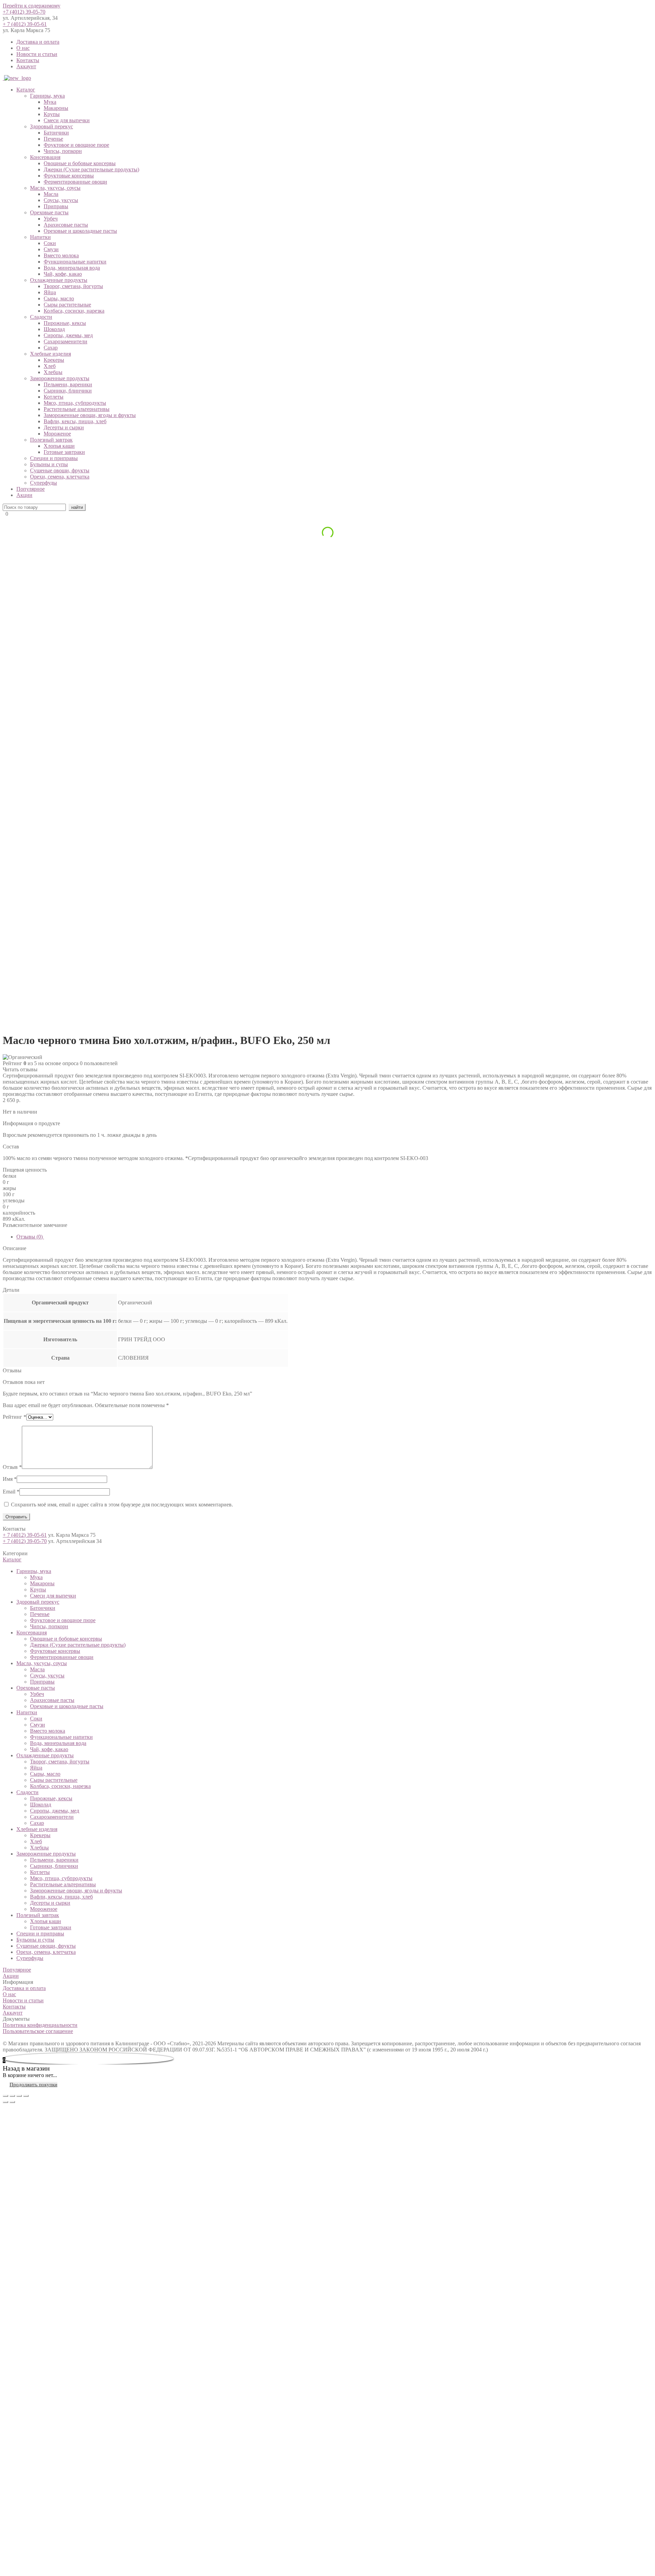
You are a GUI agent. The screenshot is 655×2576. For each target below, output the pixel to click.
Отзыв (12, 1467)
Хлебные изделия (50, 354)
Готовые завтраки (64, 452)
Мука (50, 102)
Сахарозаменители (65, 341)
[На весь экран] (19, 2096)
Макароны (56, 108)
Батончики (56, 133)
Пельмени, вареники (68, 384)
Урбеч (51, 219)
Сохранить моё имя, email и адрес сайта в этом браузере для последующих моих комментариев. (122, 1505)
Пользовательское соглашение (38, 2031)
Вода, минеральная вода (72, 268)
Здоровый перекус (52, 126)
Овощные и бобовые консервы (80, 163)
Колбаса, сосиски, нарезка (74, 311)
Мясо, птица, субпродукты (75, 403)
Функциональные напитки (75, 262)
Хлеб (50, 366)
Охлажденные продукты (59, 280)
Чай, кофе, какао (63, 274)
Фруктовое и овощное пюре (76, 145)
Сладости (41, 317)
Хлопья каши (59, 446)
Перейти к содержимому (32, 6)
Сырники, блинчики (68, 391)
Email (11, 1492)
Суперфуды (43, 483)
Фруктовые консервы (69, 176)
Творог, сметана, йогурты (73, 286)
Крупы (52, 114)
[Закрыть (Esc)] (5, 2096)
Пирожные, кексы (65, 323)
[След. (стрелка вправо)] (12, 2102)
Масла (51, 194)
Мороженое (57, 434)
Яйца (50, 292)
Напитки (40, 237)
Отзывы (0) (30, 1237)
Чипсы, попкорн (63, 151)
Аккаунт (26, 66)
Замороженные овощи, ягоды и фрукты (90, 415)
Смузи (51, 249)
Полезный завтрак (51, 440)
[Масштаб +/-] (26, 2096)
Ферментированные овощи (75, 182)
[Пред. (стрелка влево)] (5, 2102)
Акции (24, 495)
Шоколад (54, 329)
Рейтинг (14, 1417)
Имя (10, 1479)
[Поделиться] (12, 2096)
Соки (50, 243)
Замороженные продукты (60, 378)
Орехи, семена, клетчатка (60, 477)
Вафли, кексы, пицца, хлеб (75, 421)
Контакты (28, 60)
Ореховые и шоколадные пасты (80, 231)
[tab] (334, 1237)
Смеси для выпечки (67, 120)
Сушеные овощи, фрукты (60, 470)
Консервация (45, 157)
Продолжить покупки (33, 2085)
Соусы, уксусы (61, 200)
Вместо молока (61, 255)
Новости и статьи (37, 54)
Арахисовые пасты (66, 225)
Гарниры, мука (47, 96)
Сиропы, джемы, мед (68, 335)
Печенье (53, 139)
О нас (23, 48)
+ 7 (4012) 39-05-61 (25, 24)
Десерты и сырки (64, 427)
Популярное (31, 489)
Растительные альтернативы (77, 409)
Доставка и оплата (38, 42)
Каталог (26, 90)
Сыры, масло (59, 298)
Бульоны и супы (49, 464)
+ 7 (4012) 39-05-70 (25, 1541)
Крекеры (54, 360)
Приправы (56, 206)
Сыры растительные (67, 305)
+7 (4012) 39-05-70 (24, 12)
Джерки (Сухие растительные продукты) (91, 169)
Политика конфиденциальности (40, 2025)
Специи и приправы (54, 458)
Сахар (51, 348)
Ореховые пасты (49, 212)
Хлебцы (53, 372)
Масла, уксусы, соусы (55, 188)
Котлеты (54, 397)
